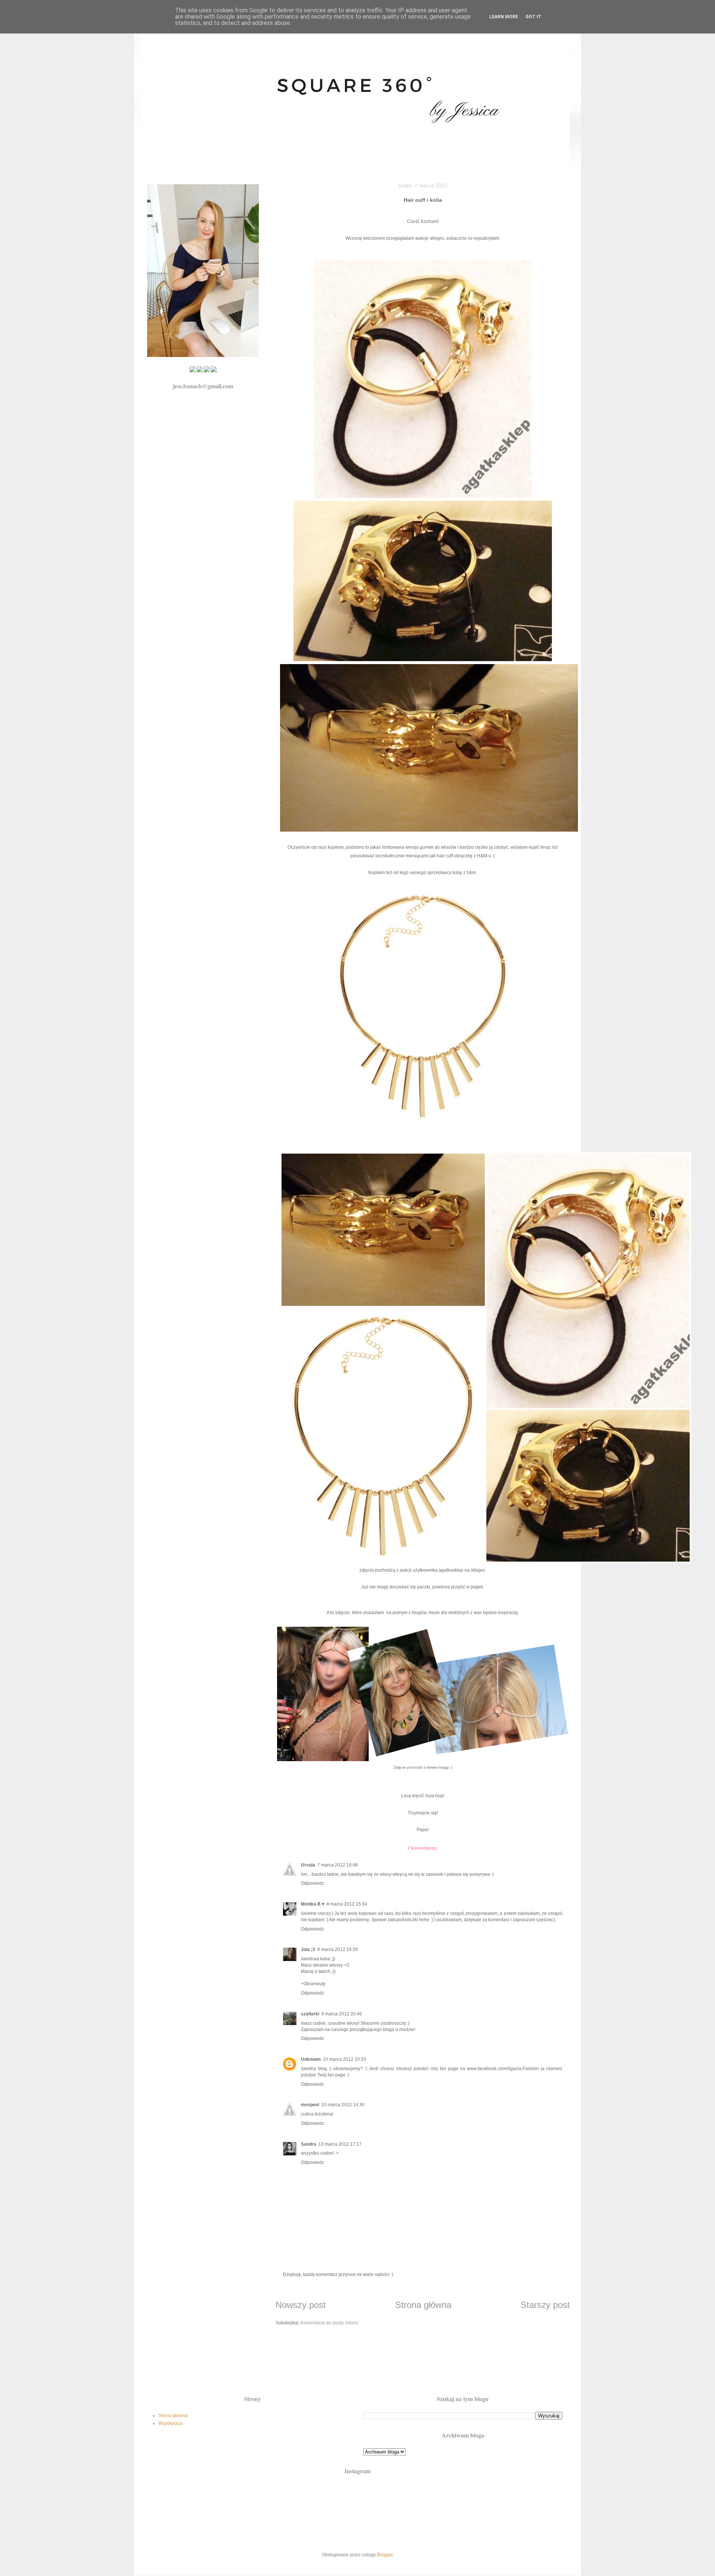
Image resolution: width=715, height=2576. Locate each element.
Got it (533, 17)
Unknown (311, 2059)
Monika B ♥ (313, 1904)
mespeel (310, 2105)
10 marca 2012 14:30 (343, 2105)
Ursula (308, 1865)
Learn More (504, 17)
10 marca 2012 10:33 (344, 2059)
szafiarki (310, 2014)
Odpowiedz (312, 1883)
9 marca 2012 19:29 (338, 1949)
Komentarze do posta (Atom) (329, 2323)
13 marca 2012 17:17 (340, 2144)
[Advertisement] (357, 2365)
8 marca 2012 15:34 (347, 1904)
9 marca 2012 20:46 (342, 2014)
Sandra (309, 2144)
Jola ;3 (308, 1949)
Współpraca (170, 2423)
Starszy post (545, 2305)
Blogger (385, 2555)
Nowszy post (301, 2305)
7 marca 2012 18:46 (338, 1865)
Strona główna (423, 2305)
